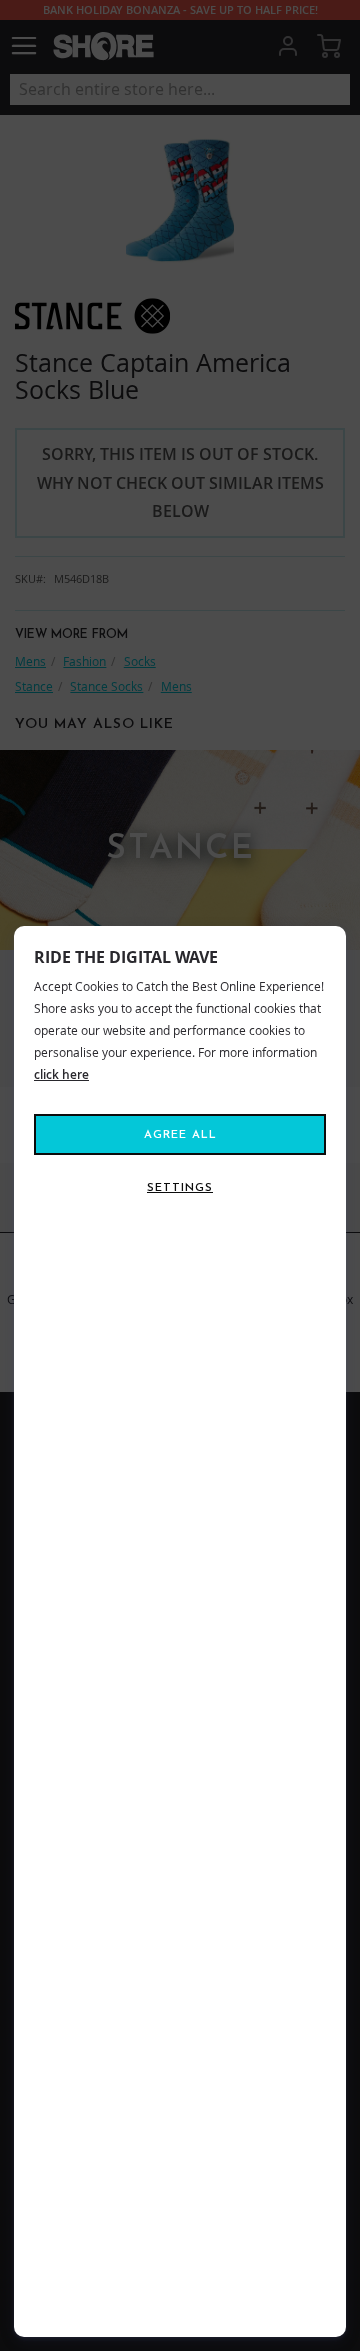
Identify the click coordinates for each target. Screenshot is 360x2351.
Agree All (180, 1135)
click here (61, 1074)
